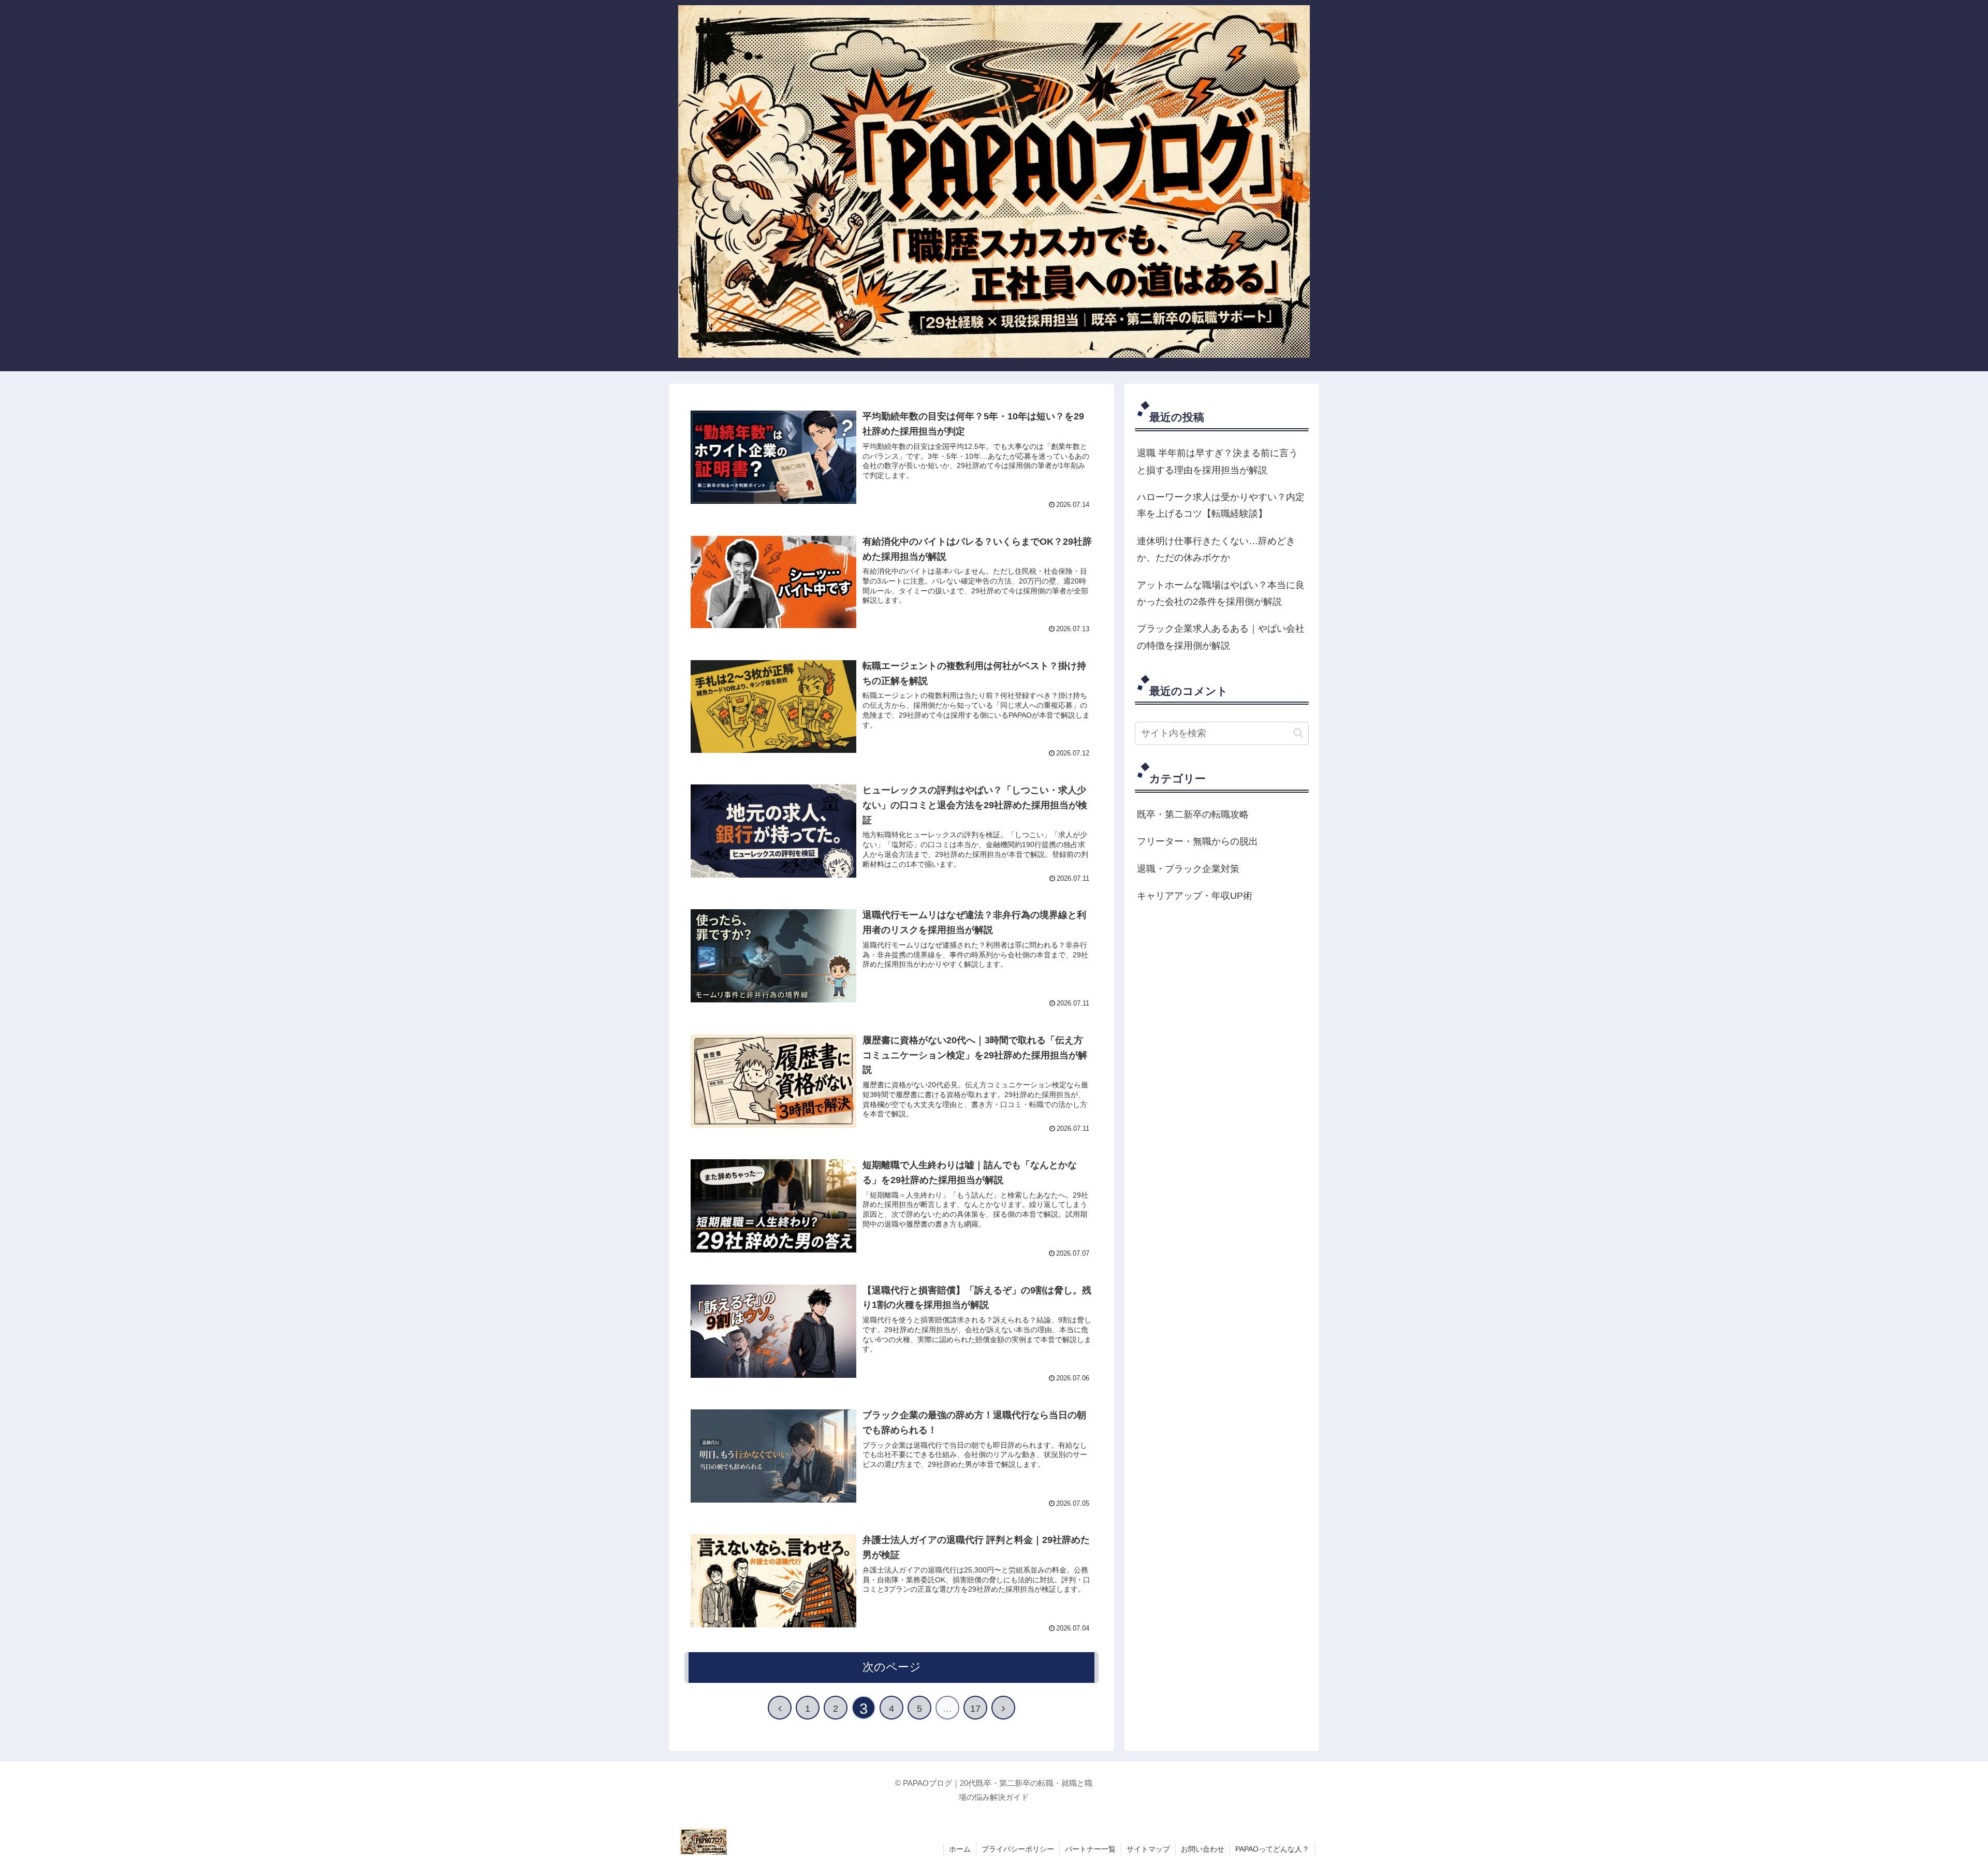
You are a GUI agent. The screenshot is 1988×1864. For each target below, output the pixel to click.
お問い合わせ (1203, 1849)
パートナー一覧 (1090, 1849)
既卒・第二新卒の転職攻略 (1193, 814)
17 (975, 1709)
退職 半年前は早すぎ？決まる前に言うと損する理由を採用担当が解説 (1217, 461)
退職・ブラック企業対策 (1188, 869)
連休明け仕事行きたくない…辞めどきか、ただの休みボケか (1216, 549)
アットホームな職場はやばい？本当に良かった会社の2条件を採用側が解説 (1221, 593)
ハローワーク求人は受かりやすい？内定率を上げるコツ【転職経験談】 (1221, 505)
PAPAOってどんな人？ (1272, 1849)
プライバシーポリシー (1018, 1849)
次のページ (892, 1667)
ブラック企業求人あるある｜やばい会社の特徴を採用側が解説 (1221, 637)
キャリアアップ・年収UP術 (1195, 896)
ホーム (960, 1849)
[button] (1298, 733)
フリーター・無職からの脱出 (1197, 841)
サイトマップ (1148, 1849)
